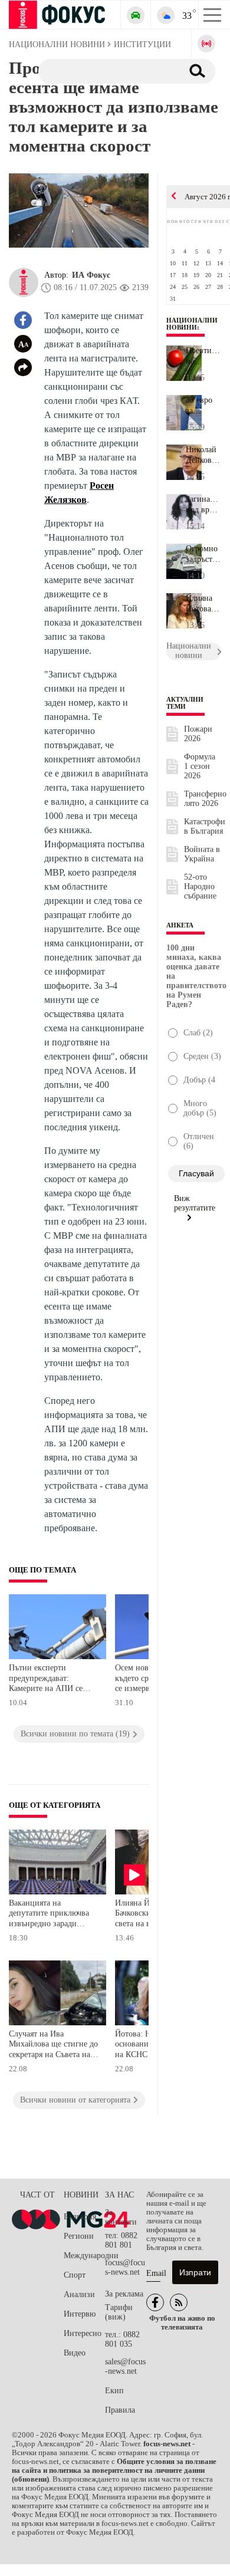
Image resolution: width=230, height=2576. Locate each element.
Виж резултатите (195, 1203)
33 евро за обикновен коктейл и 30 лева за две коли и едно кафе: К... (203, 406)
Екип (114, 2391)
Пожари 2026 (198, 734)
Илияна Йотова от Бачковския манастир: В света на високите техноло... (203, 604)
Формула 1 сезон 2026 (200, 766)
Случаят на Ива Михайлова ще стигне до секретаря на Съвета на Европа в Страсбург (53, 2046)
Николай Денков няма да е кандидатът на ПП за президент (203, 455)
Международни (84, 2256)
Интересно (83, 2333)
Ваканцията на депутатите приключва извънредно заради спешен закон (49, 1915)
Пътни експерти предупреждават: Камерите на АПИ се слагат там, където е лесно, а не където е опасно (46, 1680)
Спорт (75, 2275)
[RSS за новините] (179, 2302)
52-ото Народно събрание (200, 886)
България (80, 2217)
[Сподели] (23, 367)
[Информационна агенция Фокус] (155, 2302)
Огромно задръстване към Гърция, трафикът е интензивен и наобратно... (203, 554)
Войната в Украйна (202, 854)
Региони (79, 2236)
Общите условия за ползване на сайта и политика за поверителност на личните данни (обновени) (114, 2470)
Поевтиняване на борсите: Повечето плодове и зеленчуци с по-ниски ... (203, 356)
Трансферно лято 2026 (205, 799)
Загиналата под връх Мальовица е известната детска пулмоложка (203, 505)
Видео (75, 2353)
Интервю (80, 2314)
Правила (120, 2410)
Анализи (79, 2294)
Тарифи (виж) (119, 2312)
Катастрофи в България (205, 826)
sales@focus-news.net (125, 2366)
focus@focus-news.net (125, 2267)
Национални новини (192, 324)
